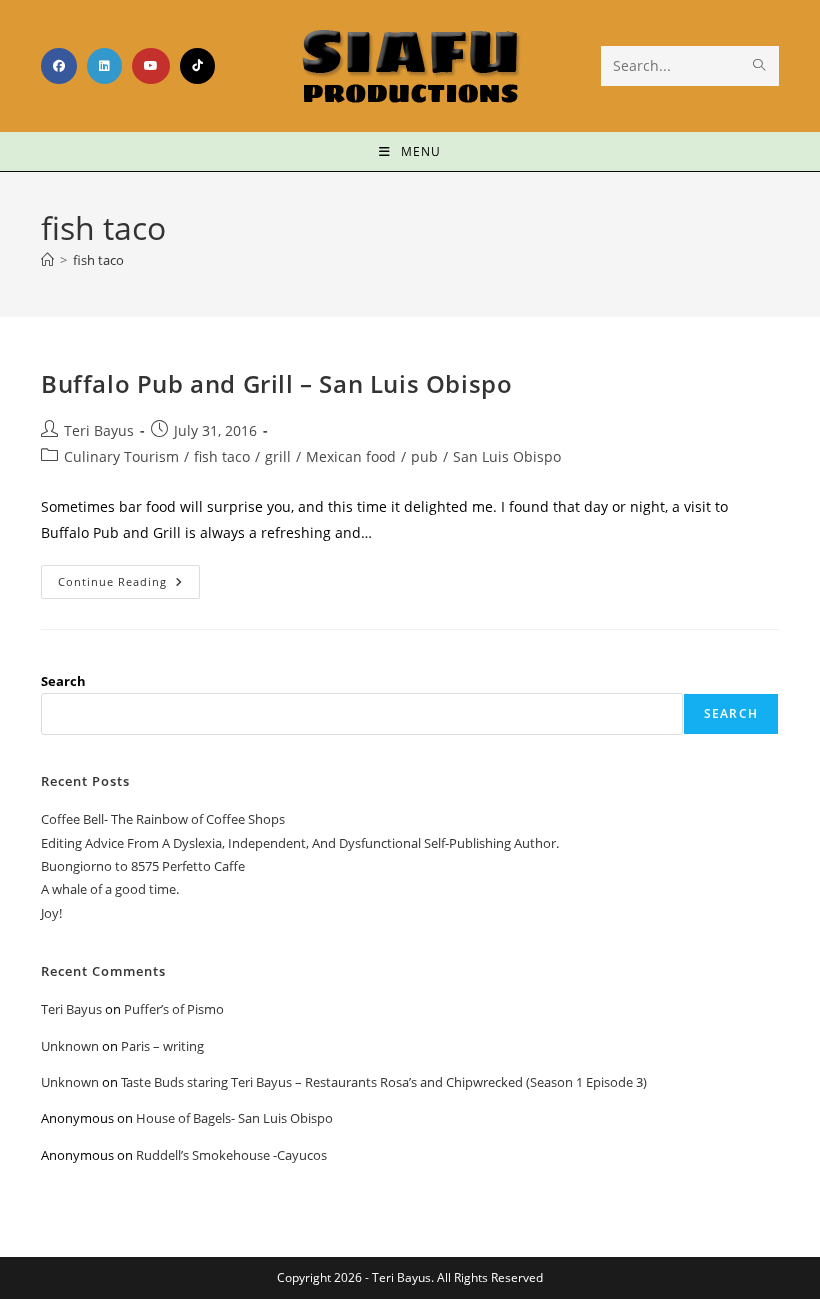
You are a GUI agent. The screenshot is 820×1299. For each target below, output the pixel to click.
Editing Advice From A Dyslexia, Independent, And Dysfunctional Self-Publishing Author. (300, 843)
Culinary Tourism (121, 456)
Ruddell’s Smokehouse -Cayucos (231, 1155)
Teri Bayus (99, 430)
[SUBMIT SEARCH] (760, 66)
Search (63, 681)
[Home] (47, 260)
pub (424, 456)
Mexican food (351, 456)
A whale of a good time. (110, 889)
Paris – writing (162, 1046)
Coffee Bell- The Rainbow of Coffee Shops (163, 819)
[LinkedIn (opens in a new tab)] (104, 66)
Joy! (51, 913)
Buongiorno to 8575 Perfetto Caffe (143, 866)
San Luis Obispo (507, 456)
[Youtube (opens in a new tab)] (151, 66)
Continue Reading (129, 577)
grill (278, 456)
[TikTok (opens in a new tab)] (197, 66)
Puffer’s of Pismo (174, 1009)
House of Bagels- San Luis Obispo (234, 1118)
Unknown (70, 1046)
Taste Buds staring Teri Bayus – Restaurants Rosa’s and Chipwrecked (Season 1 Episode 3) (384, 1082)
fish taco (98, 260)
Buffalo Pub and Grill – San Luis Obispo (276, 383)
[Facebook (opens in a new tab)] (59, 66)
